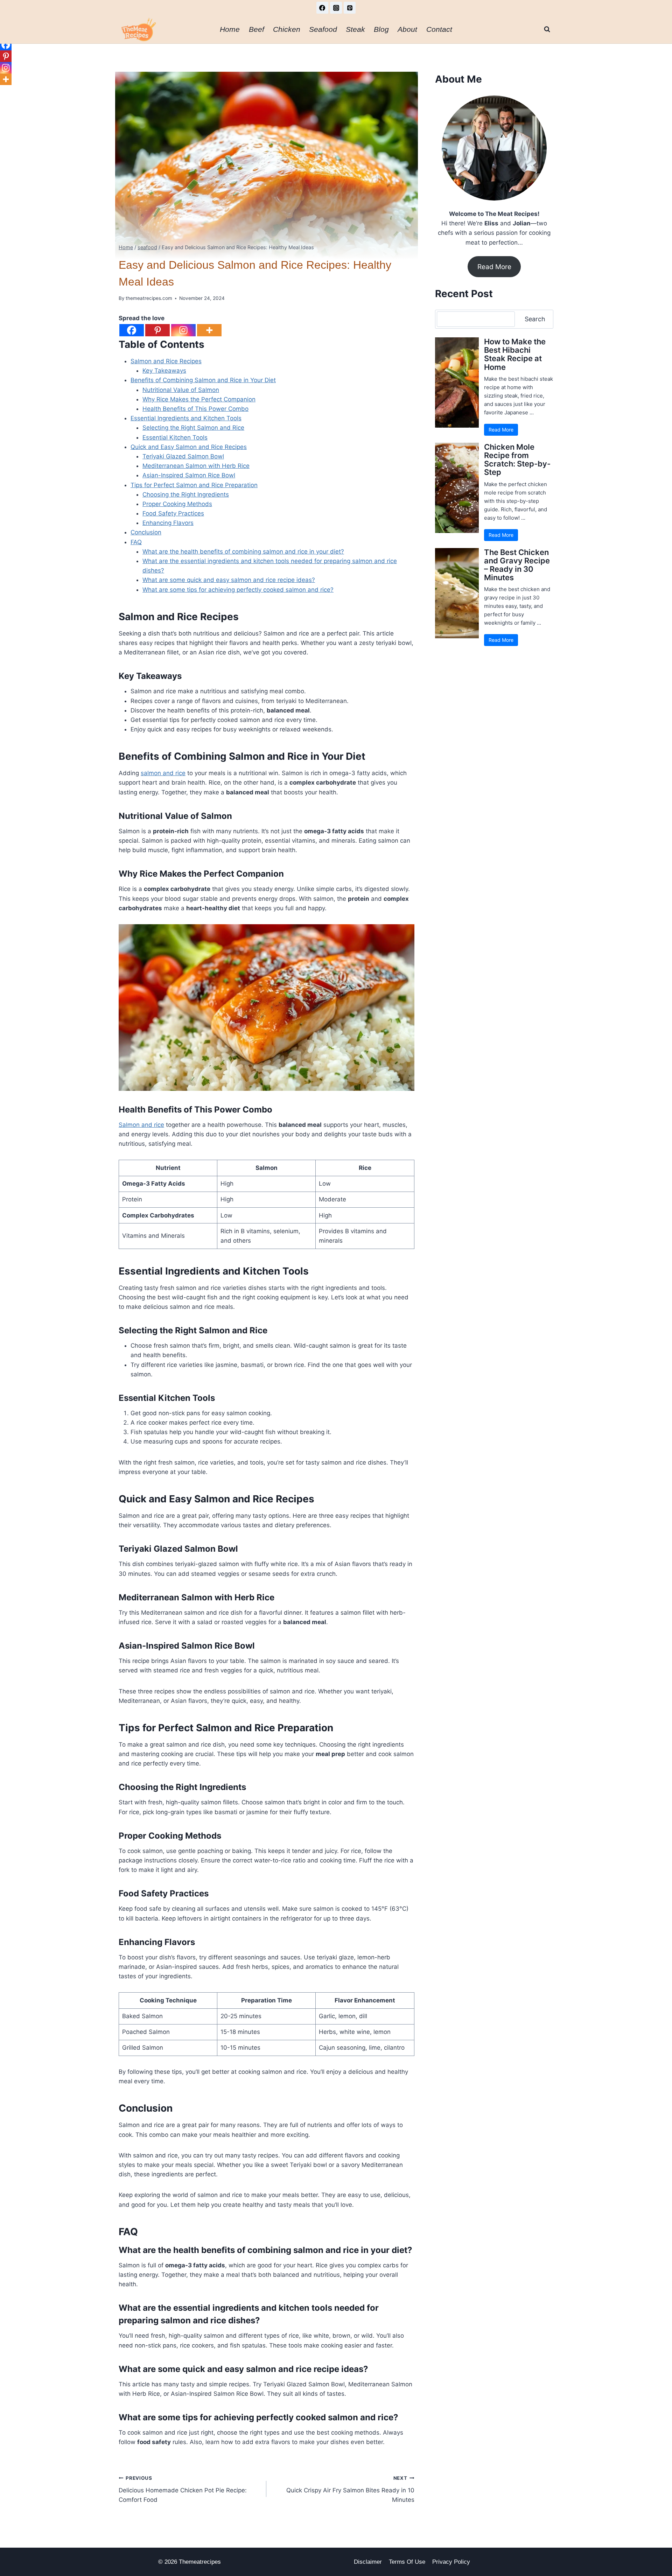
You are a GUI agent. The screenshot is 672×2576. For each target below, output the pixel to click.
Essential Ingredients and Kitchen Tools (186, 418)
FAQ (136, 542)
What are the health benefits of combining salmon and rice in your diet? (243, 552)
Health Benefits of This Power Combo (195, 409)
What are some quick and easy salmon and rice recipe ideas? (229, 580)
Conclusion (146, 532)
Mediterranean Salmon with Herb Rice (196, 466)
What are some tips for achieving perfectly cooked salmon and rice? (238, 590)
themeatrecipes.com (149, 298)
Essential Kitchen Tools (175, 437)
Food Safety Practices (173, 513)
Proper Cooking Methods (177, 504)
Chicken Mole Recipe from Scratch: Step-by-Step (517, 460)
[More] (209, 330)
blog (381, 29)
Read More (494, 267)
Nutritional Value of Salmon (181, 390)
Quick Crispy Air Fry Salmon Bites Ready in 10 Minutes (350, 2489)
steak (355, 29)
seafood (323, 29)
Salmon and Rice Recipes (166, 361)
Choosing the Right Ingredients (186, 494)
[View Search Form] (547, 29)
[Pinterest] (350, 8)
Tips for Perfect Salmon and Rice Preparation (194, 485)
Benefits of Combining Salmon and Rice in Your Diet (203, 380)
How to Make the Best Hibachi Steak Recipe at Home (515, 354)
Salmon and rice (141, 1125)
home (230, 29)
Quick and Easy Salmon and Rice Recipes (189, 447)
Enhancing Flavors (168, 523)
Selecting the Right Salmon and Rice (193, 428)
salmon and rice (163, 773)
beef (257, 29)
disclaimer (368, 2562)
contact (439, 29)
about (407, 29)
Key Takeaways (164, 371)
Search (535, 319)
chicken (287, 29)
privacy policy (451, 2562)
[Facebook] (322, 8)
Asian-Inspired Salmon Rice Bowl (189, 475)
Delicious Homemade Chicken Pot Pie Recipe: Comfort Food (183, 2489)
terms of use (407, 2562)
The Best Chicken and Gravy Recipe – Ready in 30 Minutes (517, 565)
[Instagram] (336, 8)
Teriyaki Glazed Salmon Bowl (183, 456)
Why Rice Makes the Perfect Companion (199, 399)
